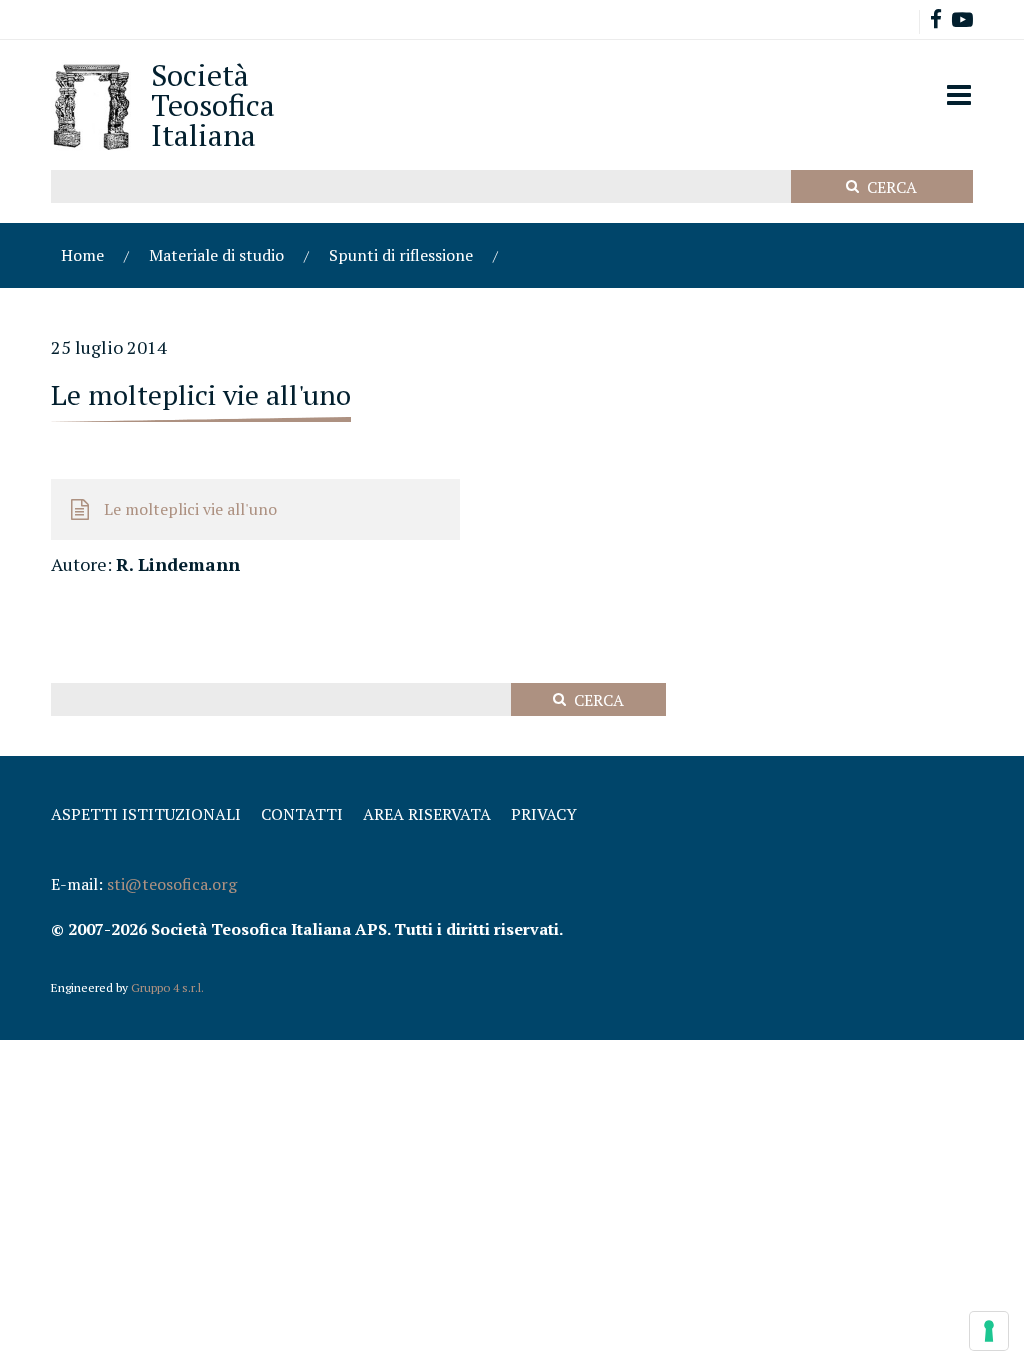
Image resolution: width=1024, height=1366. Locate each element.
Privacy (544, 814)
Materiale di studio (216, 255)
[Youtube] (962, 21)
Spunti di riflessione (401, 255)
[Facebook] (936, 21)
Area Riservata (427, 814)
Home (82, 255)
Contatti (302, 814)
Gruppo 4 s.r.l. (167, 987)
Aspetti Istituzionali (146, 814)
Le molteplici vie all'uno (190, 509)
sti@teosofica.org (172, 884)
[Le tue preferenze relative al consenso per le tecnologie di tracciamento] (989, 1331)
